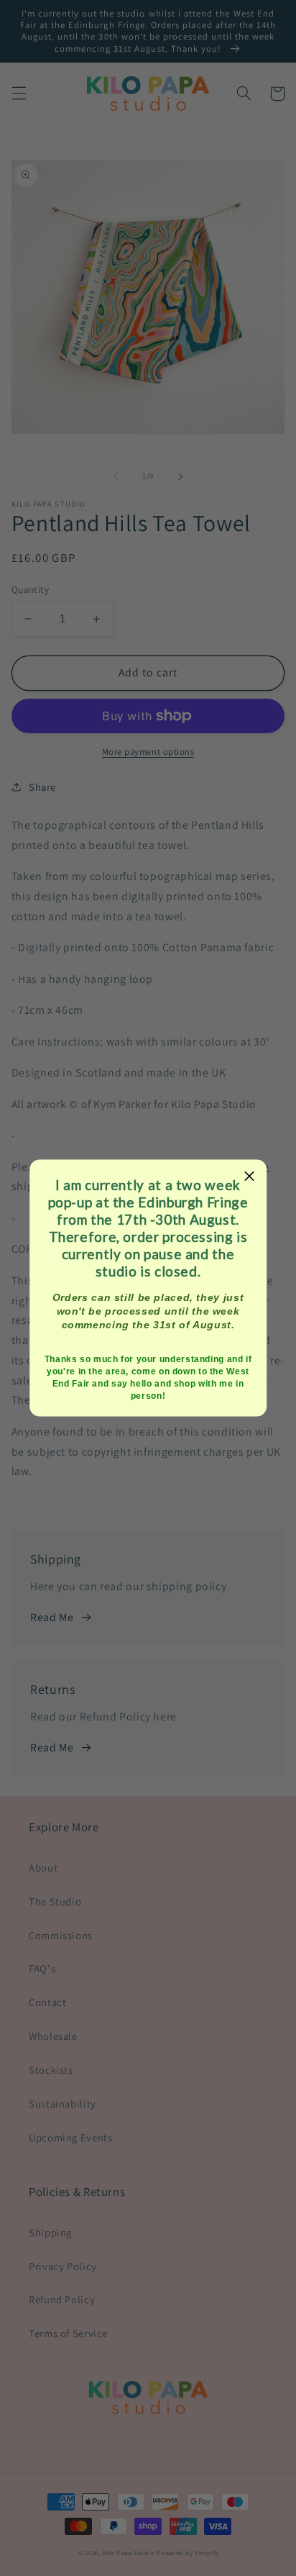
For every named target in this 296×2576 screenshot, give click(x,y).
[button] (250, 1176)
